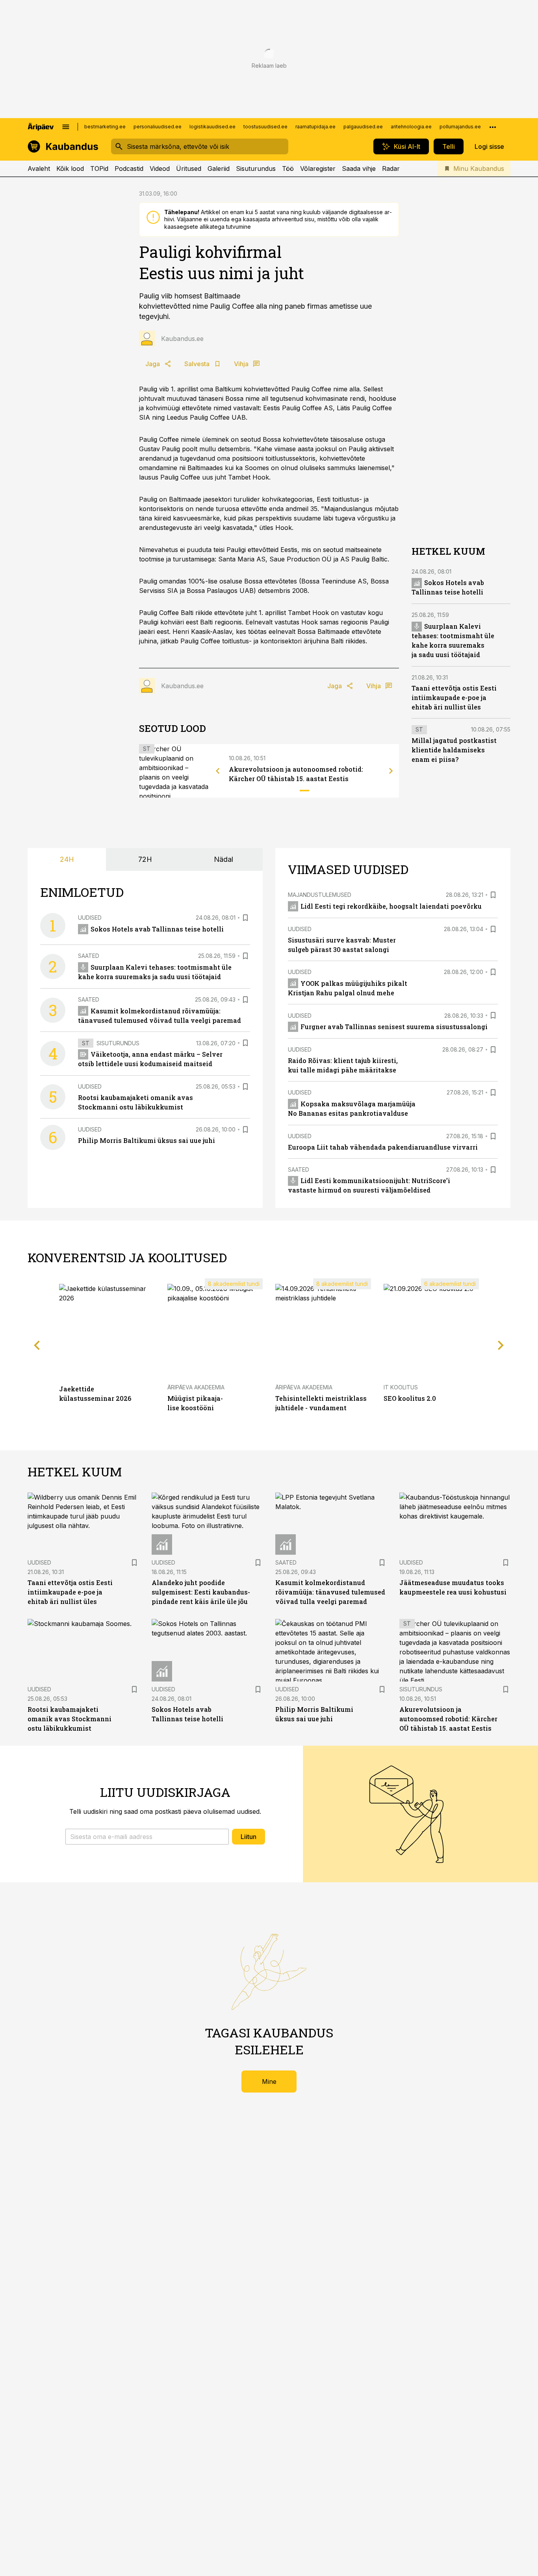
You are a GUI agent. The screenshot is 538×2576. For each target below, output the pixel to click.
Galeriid (219, 169)
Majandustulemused (320, 895)
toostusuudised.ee (265, 127)
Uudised (90, 918)
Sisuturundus (256, 169)
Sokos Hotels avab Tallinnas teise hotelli (157, 929)
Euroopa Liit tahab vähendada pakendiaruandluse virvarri (383, 1147)
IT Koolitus (401, 1387)
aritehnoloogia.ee (411, 127)
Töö (288, 169)
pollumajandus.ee (460, 127)
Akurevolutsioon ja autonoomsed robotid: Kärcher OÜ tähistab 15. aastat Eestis (448, 1719)
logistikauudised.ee (212, 127)
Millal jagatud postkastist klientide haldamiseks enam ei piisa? (454, 750)
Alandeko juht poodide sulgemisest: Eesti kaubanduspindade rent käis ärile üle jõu (201, 1592)
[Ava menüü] (66, 127)
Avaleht (39, 169)
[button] (147, 1837)
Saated (89, 956)
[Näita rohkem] (493, 127)
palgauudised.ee (363, 127)
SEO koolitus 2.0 (410, 1398)
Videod (160, 169)
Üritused (189, 169)
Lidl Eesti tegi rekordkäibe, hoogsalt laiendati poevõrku (391, 906)
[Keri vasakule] (218, 771)
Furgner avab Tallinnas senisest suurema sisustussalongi (394, 1027)
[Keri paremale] (391, 771)
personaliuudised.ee (158, 127)
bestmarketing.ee (105, 127)
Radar (391, 169)
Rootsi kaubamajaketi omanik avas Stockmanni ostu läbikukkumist (70, 1719)
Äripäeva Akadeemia (196, 1387)
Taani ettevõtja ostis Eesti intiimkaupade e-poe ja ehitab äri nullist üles (454, 698)
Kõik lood (70, 169)
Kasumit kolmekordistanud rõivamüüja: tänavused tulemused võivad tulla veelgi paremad (330, 1592)
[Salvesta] (245, 918)
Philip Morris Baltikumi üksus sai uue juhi (147, 1140)
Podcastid (129, 169)
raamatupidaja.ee (315, 127)
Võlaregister (318, 169)
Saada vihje (359, 169)
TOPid (99, 169)
